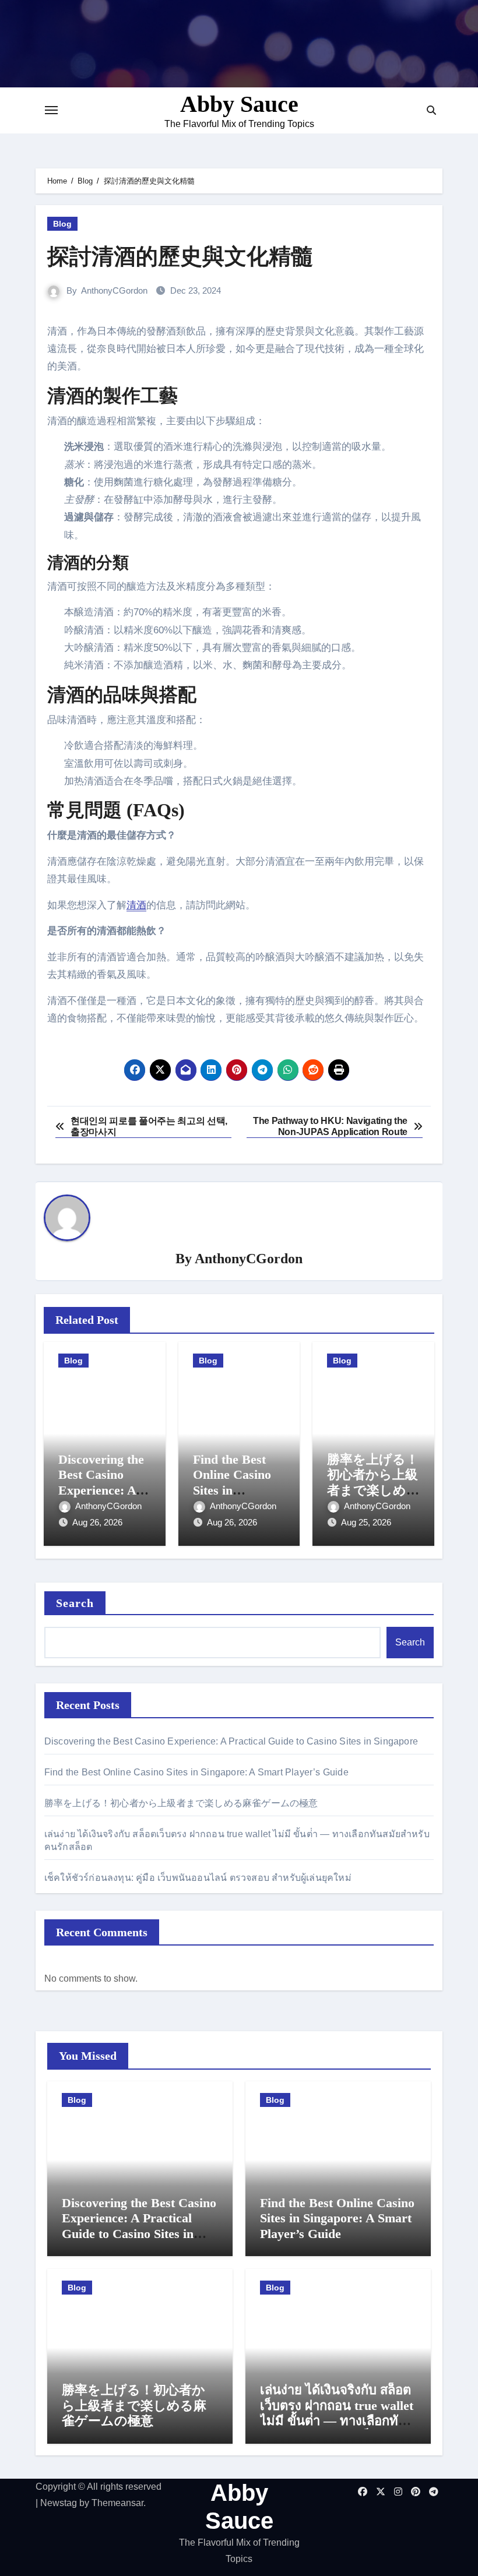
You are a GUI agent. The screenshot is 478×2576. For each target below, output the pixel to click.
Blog (62, 224)
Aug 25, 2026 (366, 1522)
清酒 (136, 905)
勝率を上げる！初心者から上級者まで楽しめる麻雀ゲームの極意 (373, 1490)
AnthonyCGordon (114, 290)
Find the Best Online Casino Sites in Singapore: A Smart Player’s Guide (196, 1772)
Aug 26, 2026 (97, 1522)
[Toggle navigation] (51, 110)
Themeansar (117, 2503)
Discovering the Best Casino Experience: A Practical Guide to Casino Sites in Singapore (231, 1741)
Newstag (59, 2503)
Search (75, 1603)
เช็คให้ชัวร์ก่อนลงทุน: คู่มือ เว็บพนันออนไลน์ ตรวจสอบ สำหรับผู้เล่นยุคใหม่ (198, 1878)
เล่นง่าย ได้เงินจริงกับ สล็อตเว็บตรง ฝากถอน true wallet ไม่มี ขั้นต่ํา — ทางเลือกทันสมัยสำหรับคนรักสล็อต (337, 2413)
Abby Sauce (239, 104)
